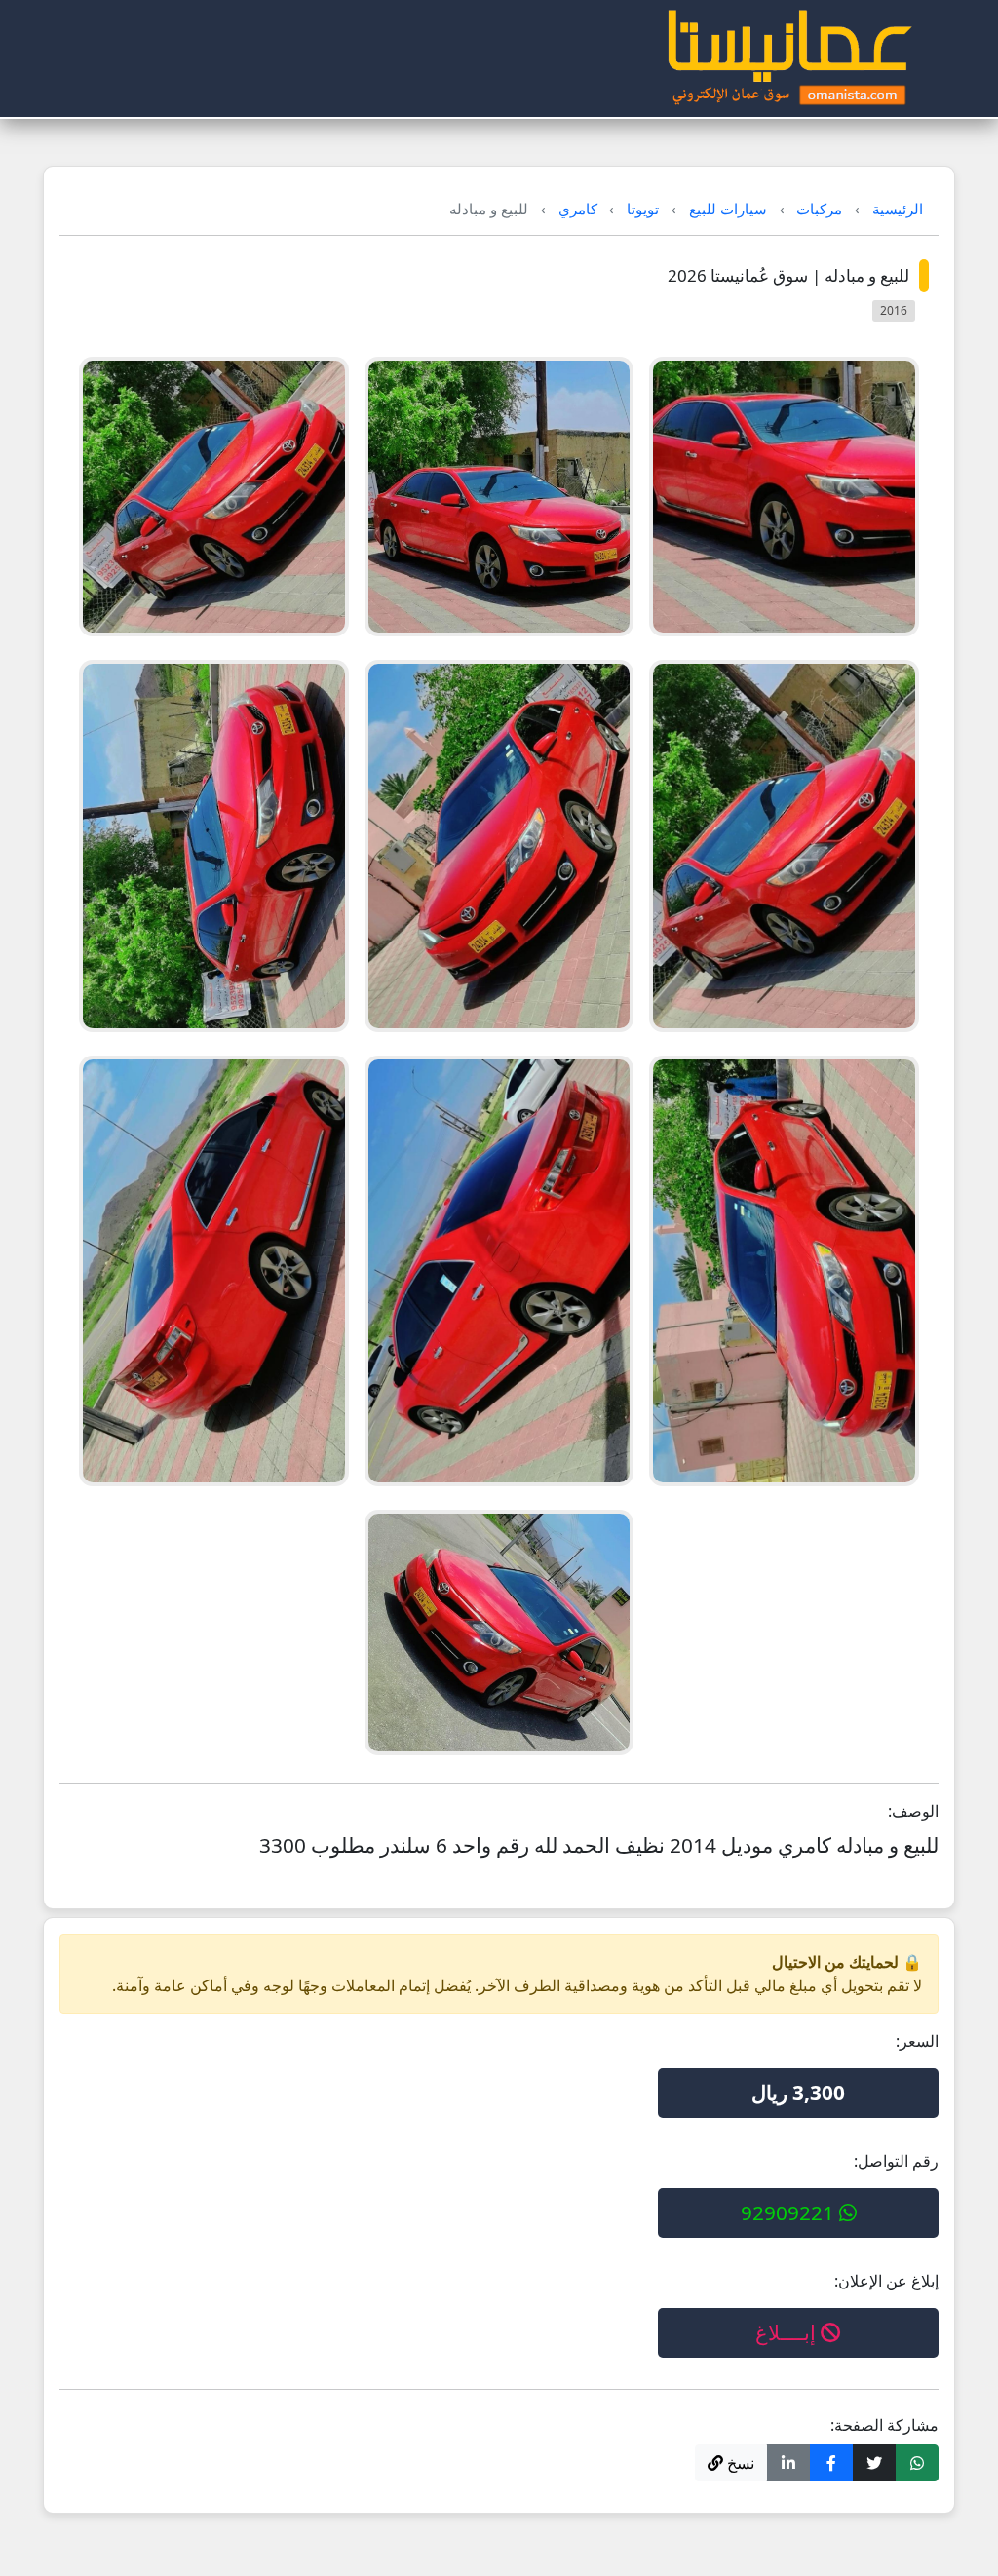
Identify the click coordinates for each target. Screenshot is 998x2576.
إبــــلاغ (788, 2332)
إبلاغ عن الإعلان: (886, 2281)
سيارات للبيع (728, 209)
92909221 (790, 2212)
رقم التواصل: (896, 2161)
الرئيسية (898, 209)
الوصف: (913, 1811)
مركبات (819, 209)
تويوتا (643, 209)
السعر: (917, 2041)
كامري (578, 209)
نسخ (739, 2463)
